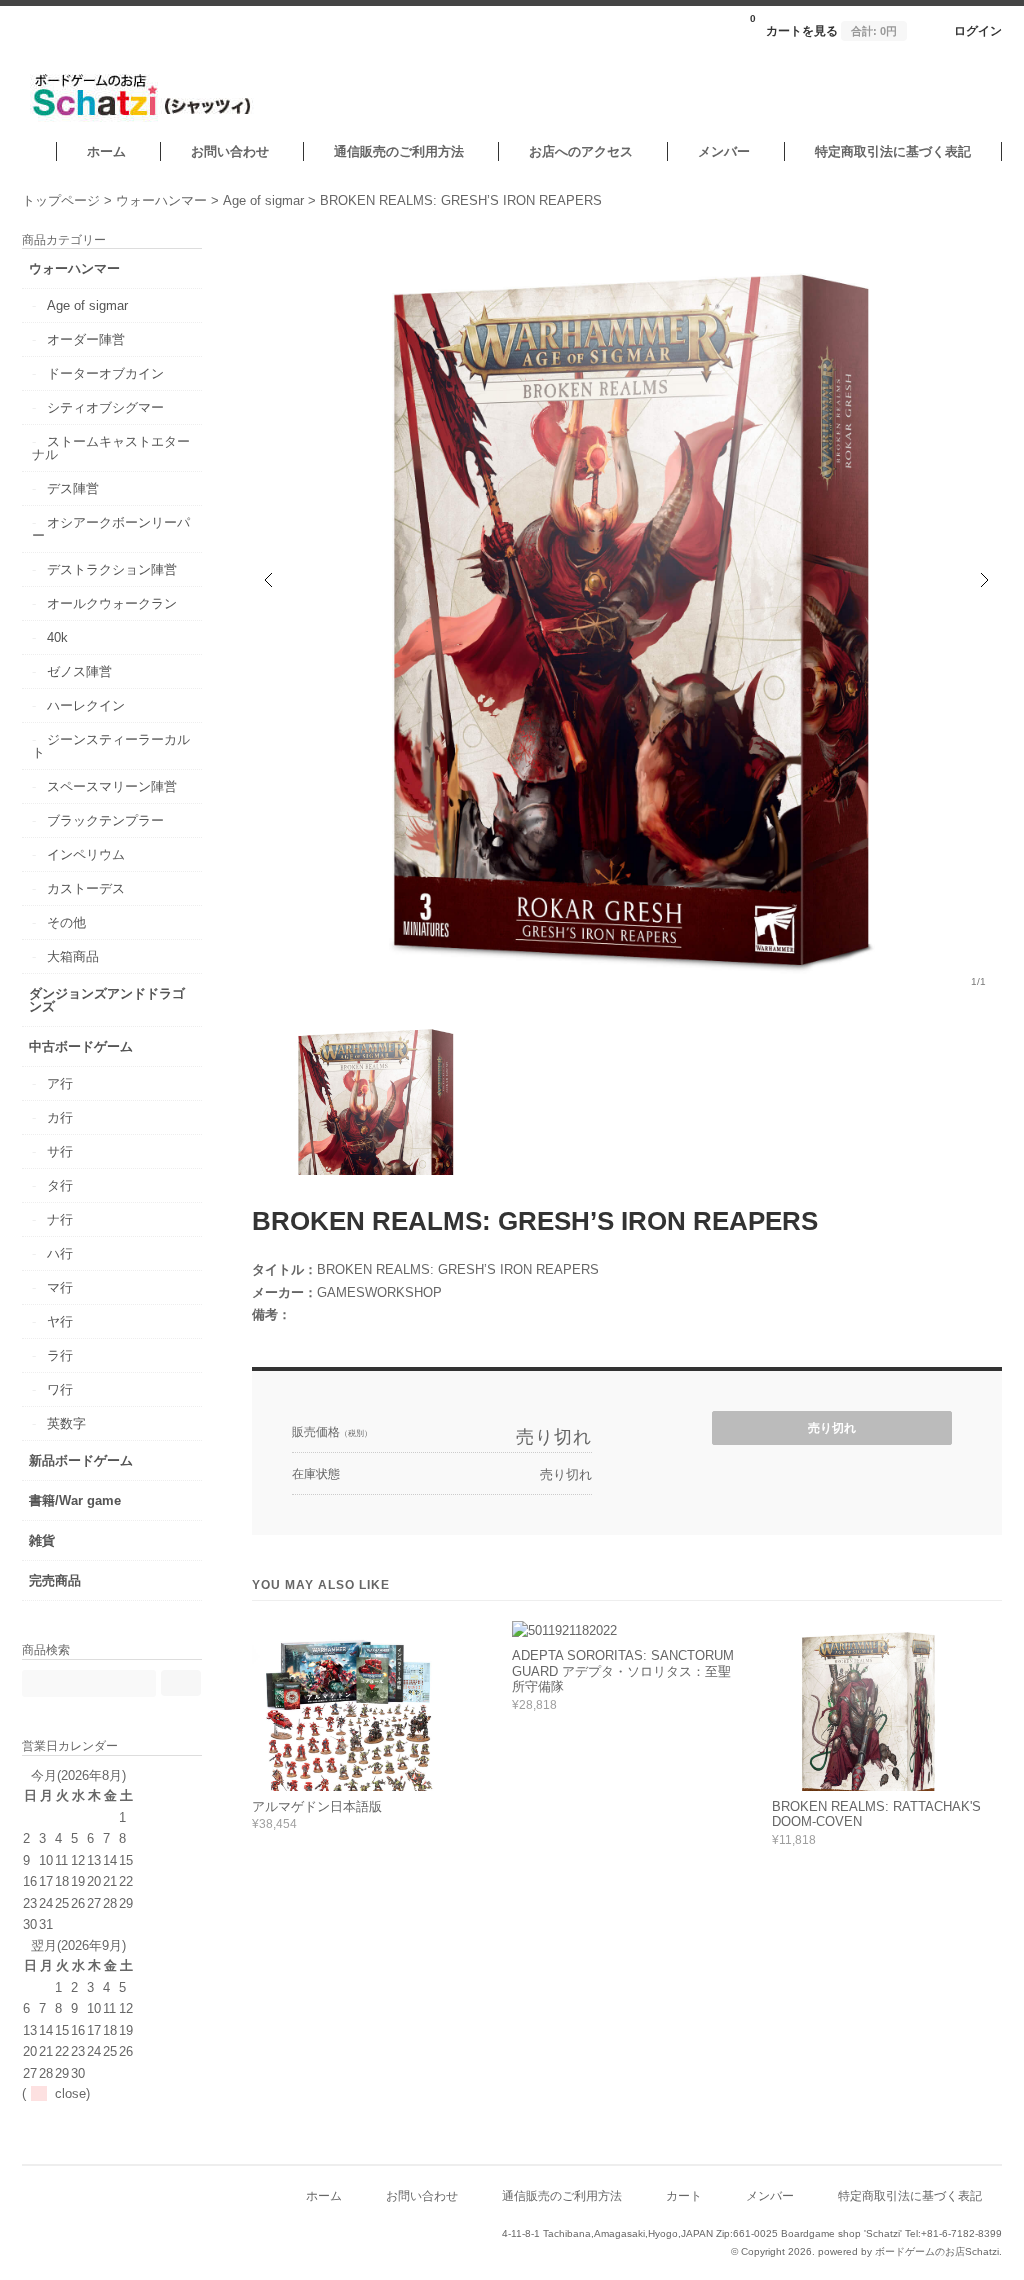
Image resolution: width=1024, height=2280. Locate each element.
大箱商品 (73, 956)
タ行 (60, 1185)
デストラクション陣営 (112, 569)
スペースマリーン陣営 (112, 786)
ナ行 (60, 1219)
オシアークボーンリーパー (111, 529)
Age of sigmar (87, 305)
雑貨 (42, 1540)
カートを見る (823, 25)
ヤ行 (60, 1321)
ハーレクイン (86, 705)
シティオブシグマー (105, 407)
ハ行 (60, 1253)
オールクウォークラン (112, 603)
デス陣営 (73, 488)
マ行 (60, 1287)
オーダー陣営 (86, 339)
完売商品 (55, 1580)
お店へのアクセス (581, 151)
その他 (66, 922)
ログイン (978, 30)
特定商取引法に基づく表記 (893, 151)
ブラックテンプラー (105, 820)
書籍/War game (75, 1500)
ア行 (60, 1083)
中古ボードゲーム (81, 1046)
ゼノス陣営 (79, 671)
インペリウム (86, 854)
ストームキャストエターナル (111, 448)
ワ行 (60, 1389)
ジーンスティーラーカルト (111, 746)
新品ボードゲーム (81, 1460)
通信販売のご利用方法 (399, 151)
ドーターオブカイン (105, 373)
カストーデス (86, 888)
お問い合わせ (230, 151)
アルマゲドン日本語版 (317, 1806)
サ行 (60, 1151)
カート (684, 2195)
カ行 (60, 1117)
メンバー (724, 151)
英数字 (66, 1423)
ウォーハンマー (74, 268)
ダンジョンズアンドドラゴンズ (107, 1000)
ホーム (106, 151)
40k (57, 637)
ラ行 (60, 1355)
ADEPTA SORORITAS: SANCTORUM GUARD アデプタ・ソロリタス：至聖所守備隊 (623, 1671)
